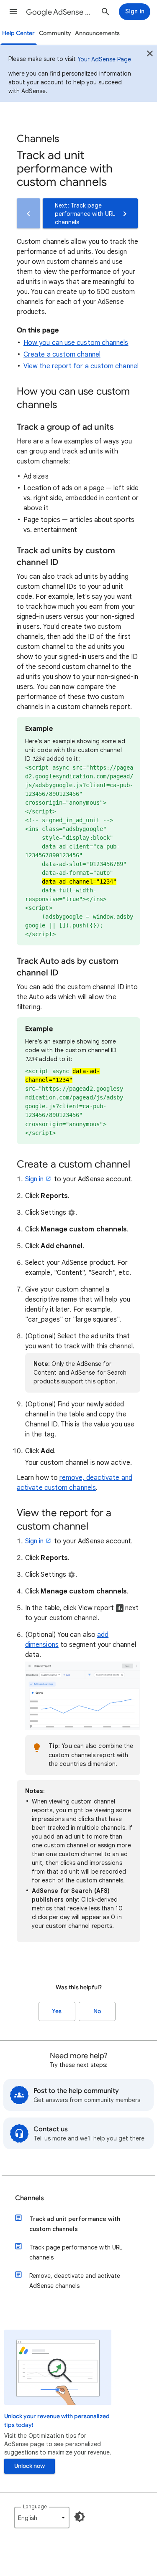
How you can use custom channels (76, 343)
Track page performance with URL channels (76, 2252)
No (97, 2011)
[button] (13, 12)
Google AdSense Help (60, 12)
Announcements (97, 33)
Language (35, 2506)
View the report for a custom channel (81, 366)
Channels (30, 2198)
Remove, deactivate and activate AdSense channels (75, 2281)
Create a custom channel (62, 355)
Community (55, 33)
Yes (57, 2011)
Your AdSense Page (104, 59)
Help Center (18, 33)
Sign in (35, 1179)
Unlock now (30, 2466)
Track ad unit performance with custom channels (75, 2224)
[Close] (150, 55)
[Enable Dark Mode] (80, 2517)
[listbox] (42, 2518)
